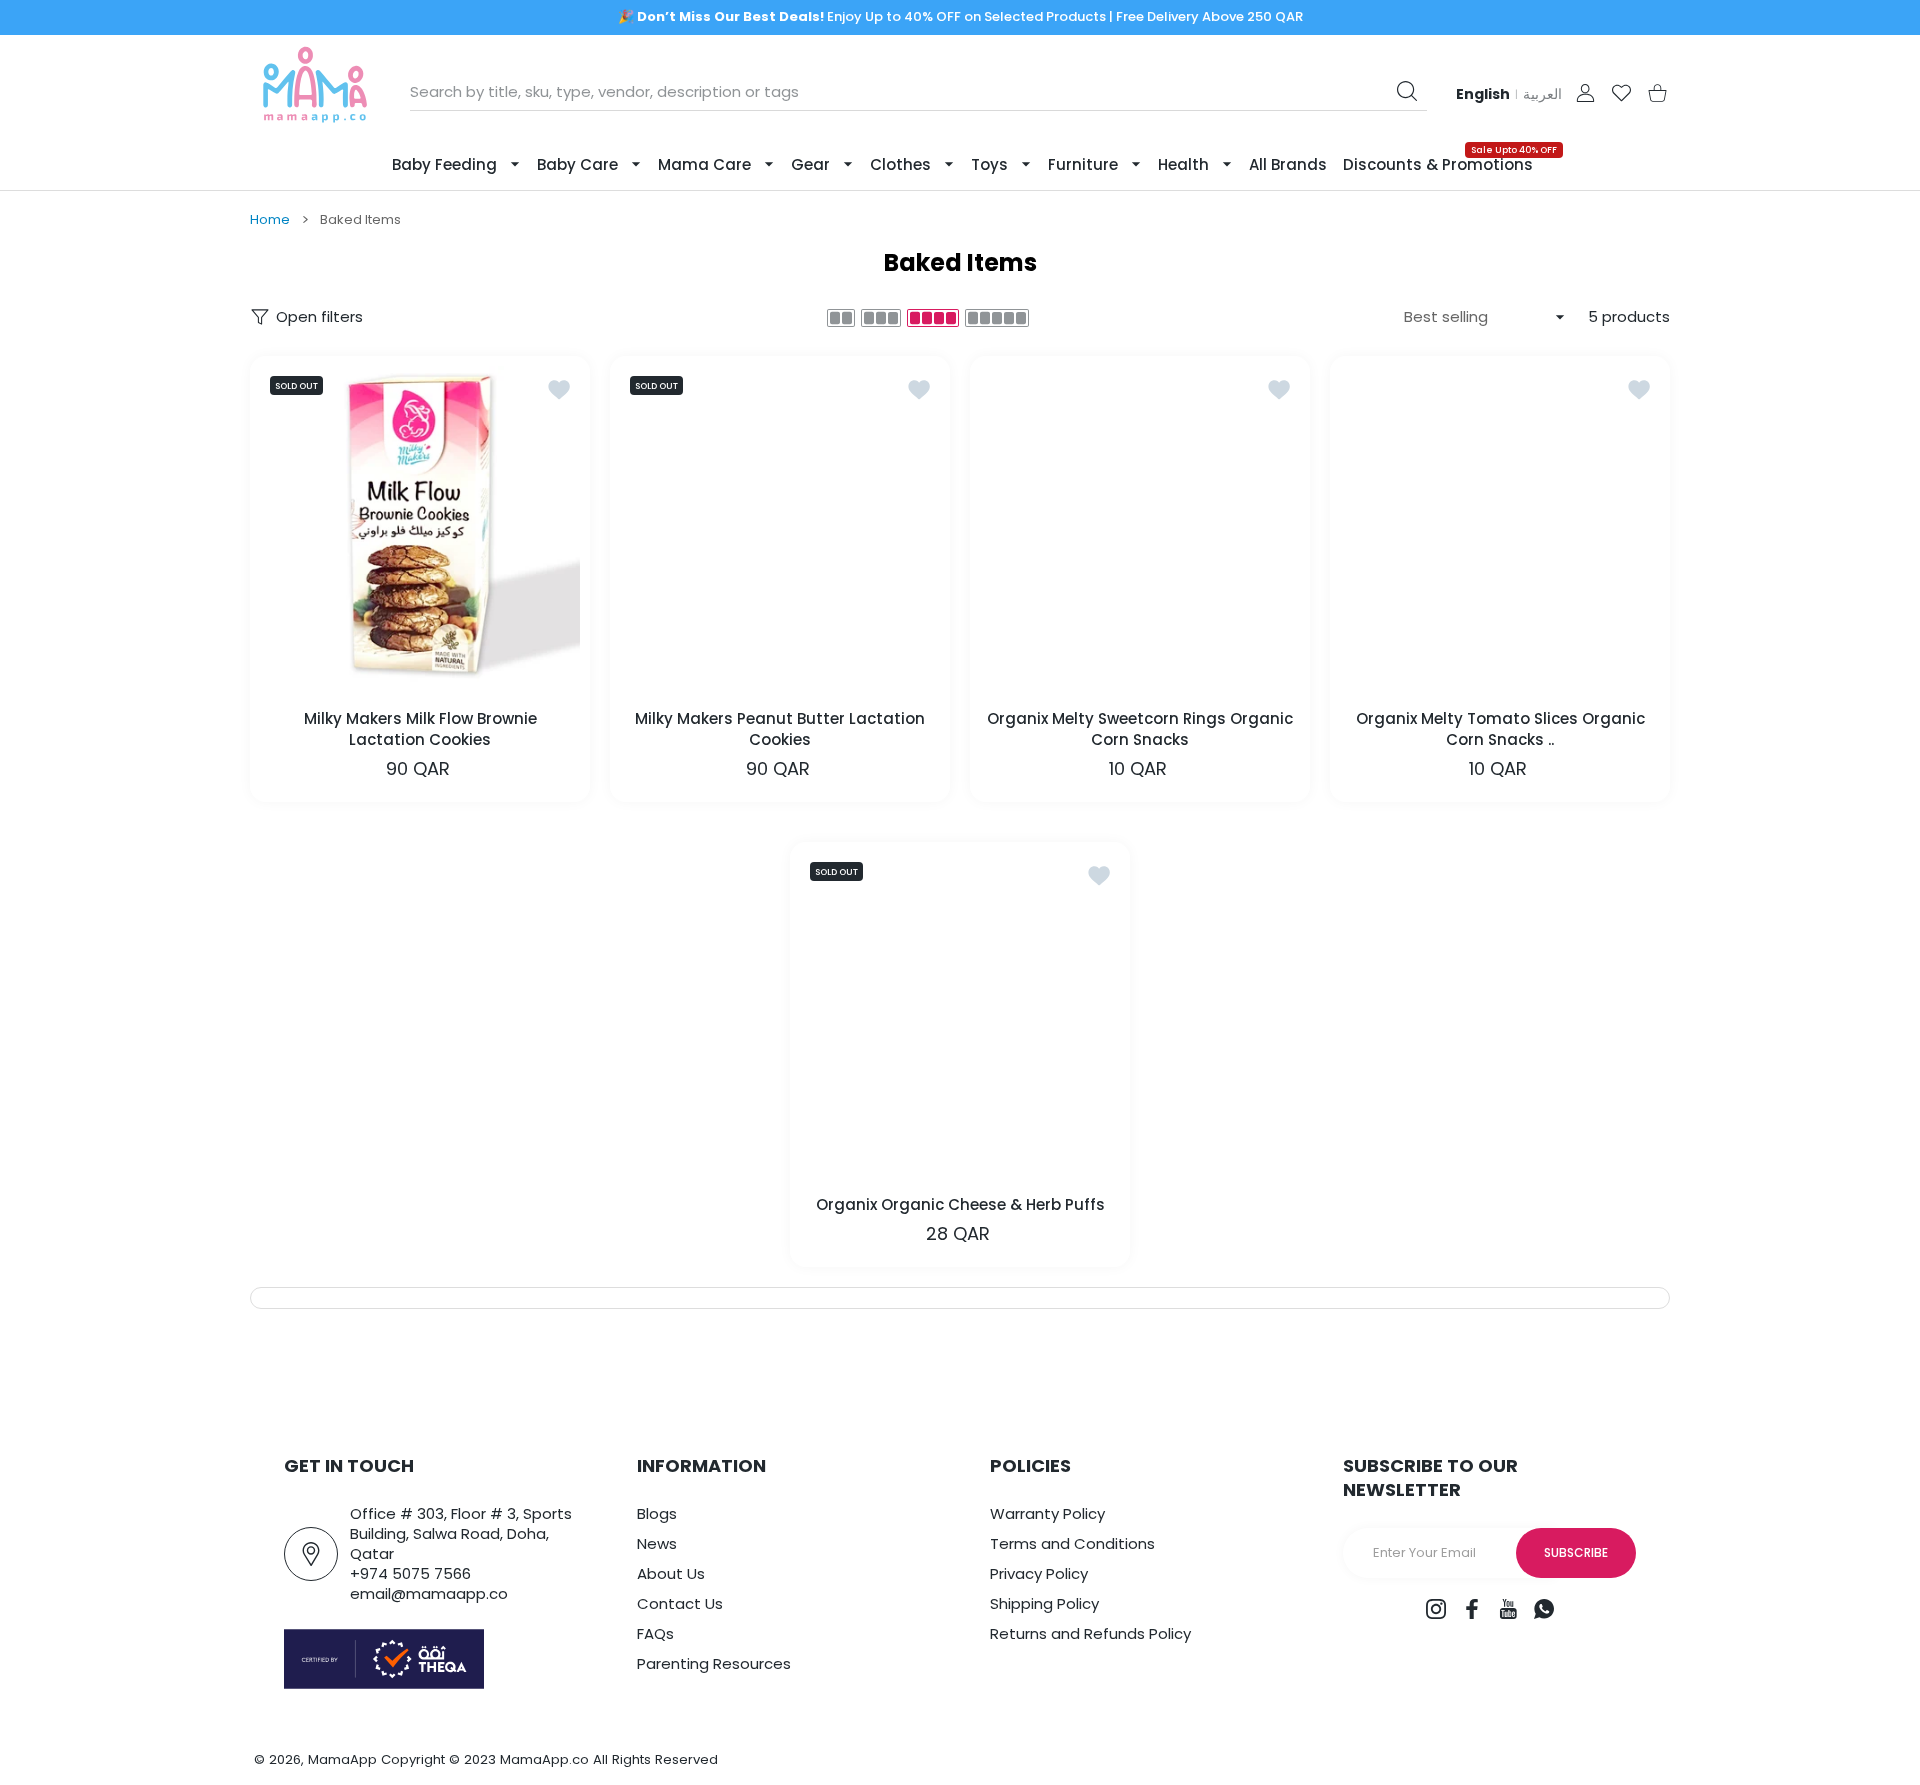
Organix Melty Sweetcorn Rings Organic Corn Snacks (1140, 729)
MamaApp (342, 1759)
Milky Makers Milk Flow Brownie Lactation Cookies (420, 729)
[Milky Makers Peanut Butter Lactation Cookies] (780, 526)
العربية (1542, 94)
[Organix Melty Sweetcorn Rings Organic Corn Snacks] (1140, 526)
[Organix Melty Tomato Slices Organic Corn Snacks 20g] (1500, 526)
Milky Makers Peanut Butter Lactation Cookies (780, 729)
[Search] (1407, 91)
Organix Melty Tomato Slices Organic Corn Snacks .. (1500, 729)
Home (270, 220)
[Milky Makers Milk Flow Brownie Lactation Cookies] (420, 526)
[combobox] (918, 92)
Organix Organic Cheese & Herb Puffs (960, 1204)
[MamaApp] (315, 92)
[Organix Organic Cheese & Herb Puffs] (960, 1012)
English (1483, 94)
